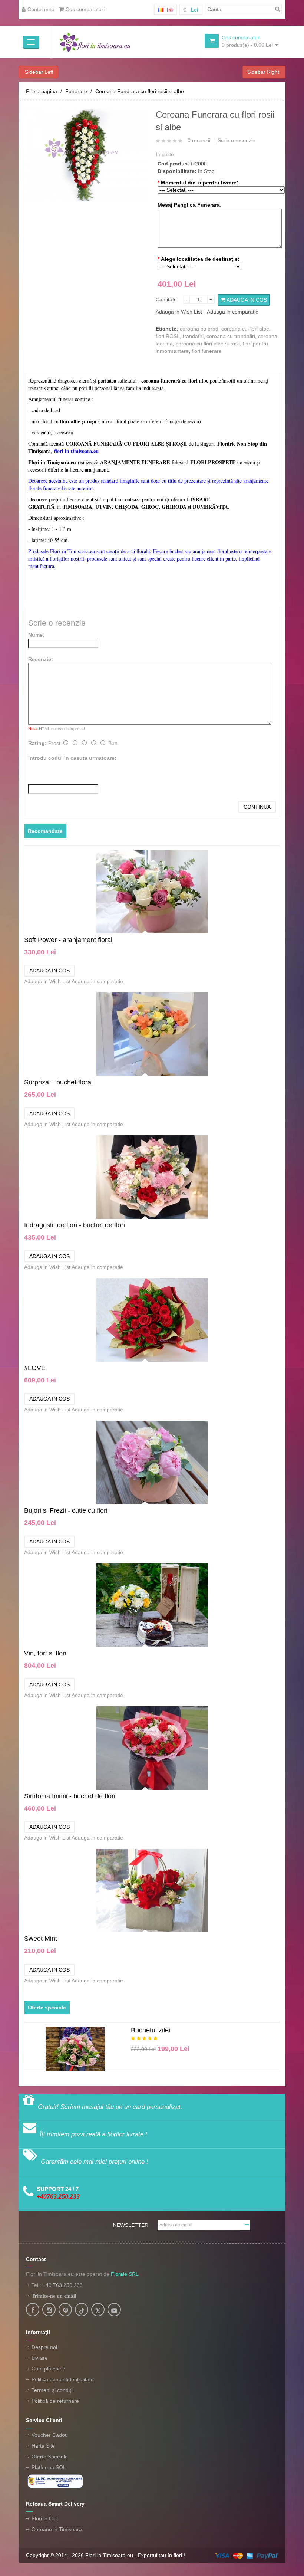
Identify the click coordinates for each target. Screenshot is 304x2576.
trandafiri (193, 336)
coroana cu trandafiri (231, 336)
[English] (170, 10)
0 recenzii (199, 140)
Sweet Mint (41, 1939)
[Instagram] (49, 2310)
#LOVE (35, 1368)
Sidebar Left (38, 72)
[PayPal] (246, 2555)
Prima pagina (42, 91)
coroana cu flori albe (245, 329)
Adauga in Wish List (179, 312)
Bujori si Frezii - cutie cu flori (66, 1510)
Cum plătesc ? (48, 2369)
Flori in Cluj (45, 2518)
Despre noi (44, 2347)
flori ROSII (168, 336)
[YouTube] (114, 2310)
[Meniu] (31, 42)
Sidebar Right (264, 72)
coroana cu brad (199, 329)
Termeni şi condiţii (52, 2390)
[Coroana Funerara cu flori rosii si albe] (86, 154)
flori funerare (207, 351)
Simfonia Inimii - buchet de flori (70, 1796)
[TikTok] (82, 2310)
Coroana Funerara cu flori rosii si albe (140, 91)
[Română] (161, 10)
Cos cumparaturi (85, 9)
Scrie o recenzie (237, 140)
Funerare (76, 91)
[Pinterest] (65, 2310)
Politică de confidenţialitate (63, 2379)
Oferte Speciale (50, 2457)
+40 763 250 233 (63, 2285)
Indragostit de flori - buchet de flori (75, 1225)
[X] (98, 2310)
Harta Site (43, 2446)
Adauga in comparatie (233, 312)
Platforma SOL (49, 2467)
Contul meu (41, 9)
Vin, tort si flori (45, 1653)
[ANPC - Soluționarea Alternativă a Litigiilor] (55, 2481)
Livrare (40, 2358)
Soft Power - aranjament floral (68, 940)
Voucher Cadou (50, 2435)
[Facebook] (33, 2310)
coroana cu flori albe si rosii (208, 344)
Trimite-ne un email (54, 2296)
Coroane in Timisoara (57, 2529)
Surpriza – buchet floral (58, 1082)
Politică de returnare (55, 2401)
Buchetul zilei (151, 2030)
